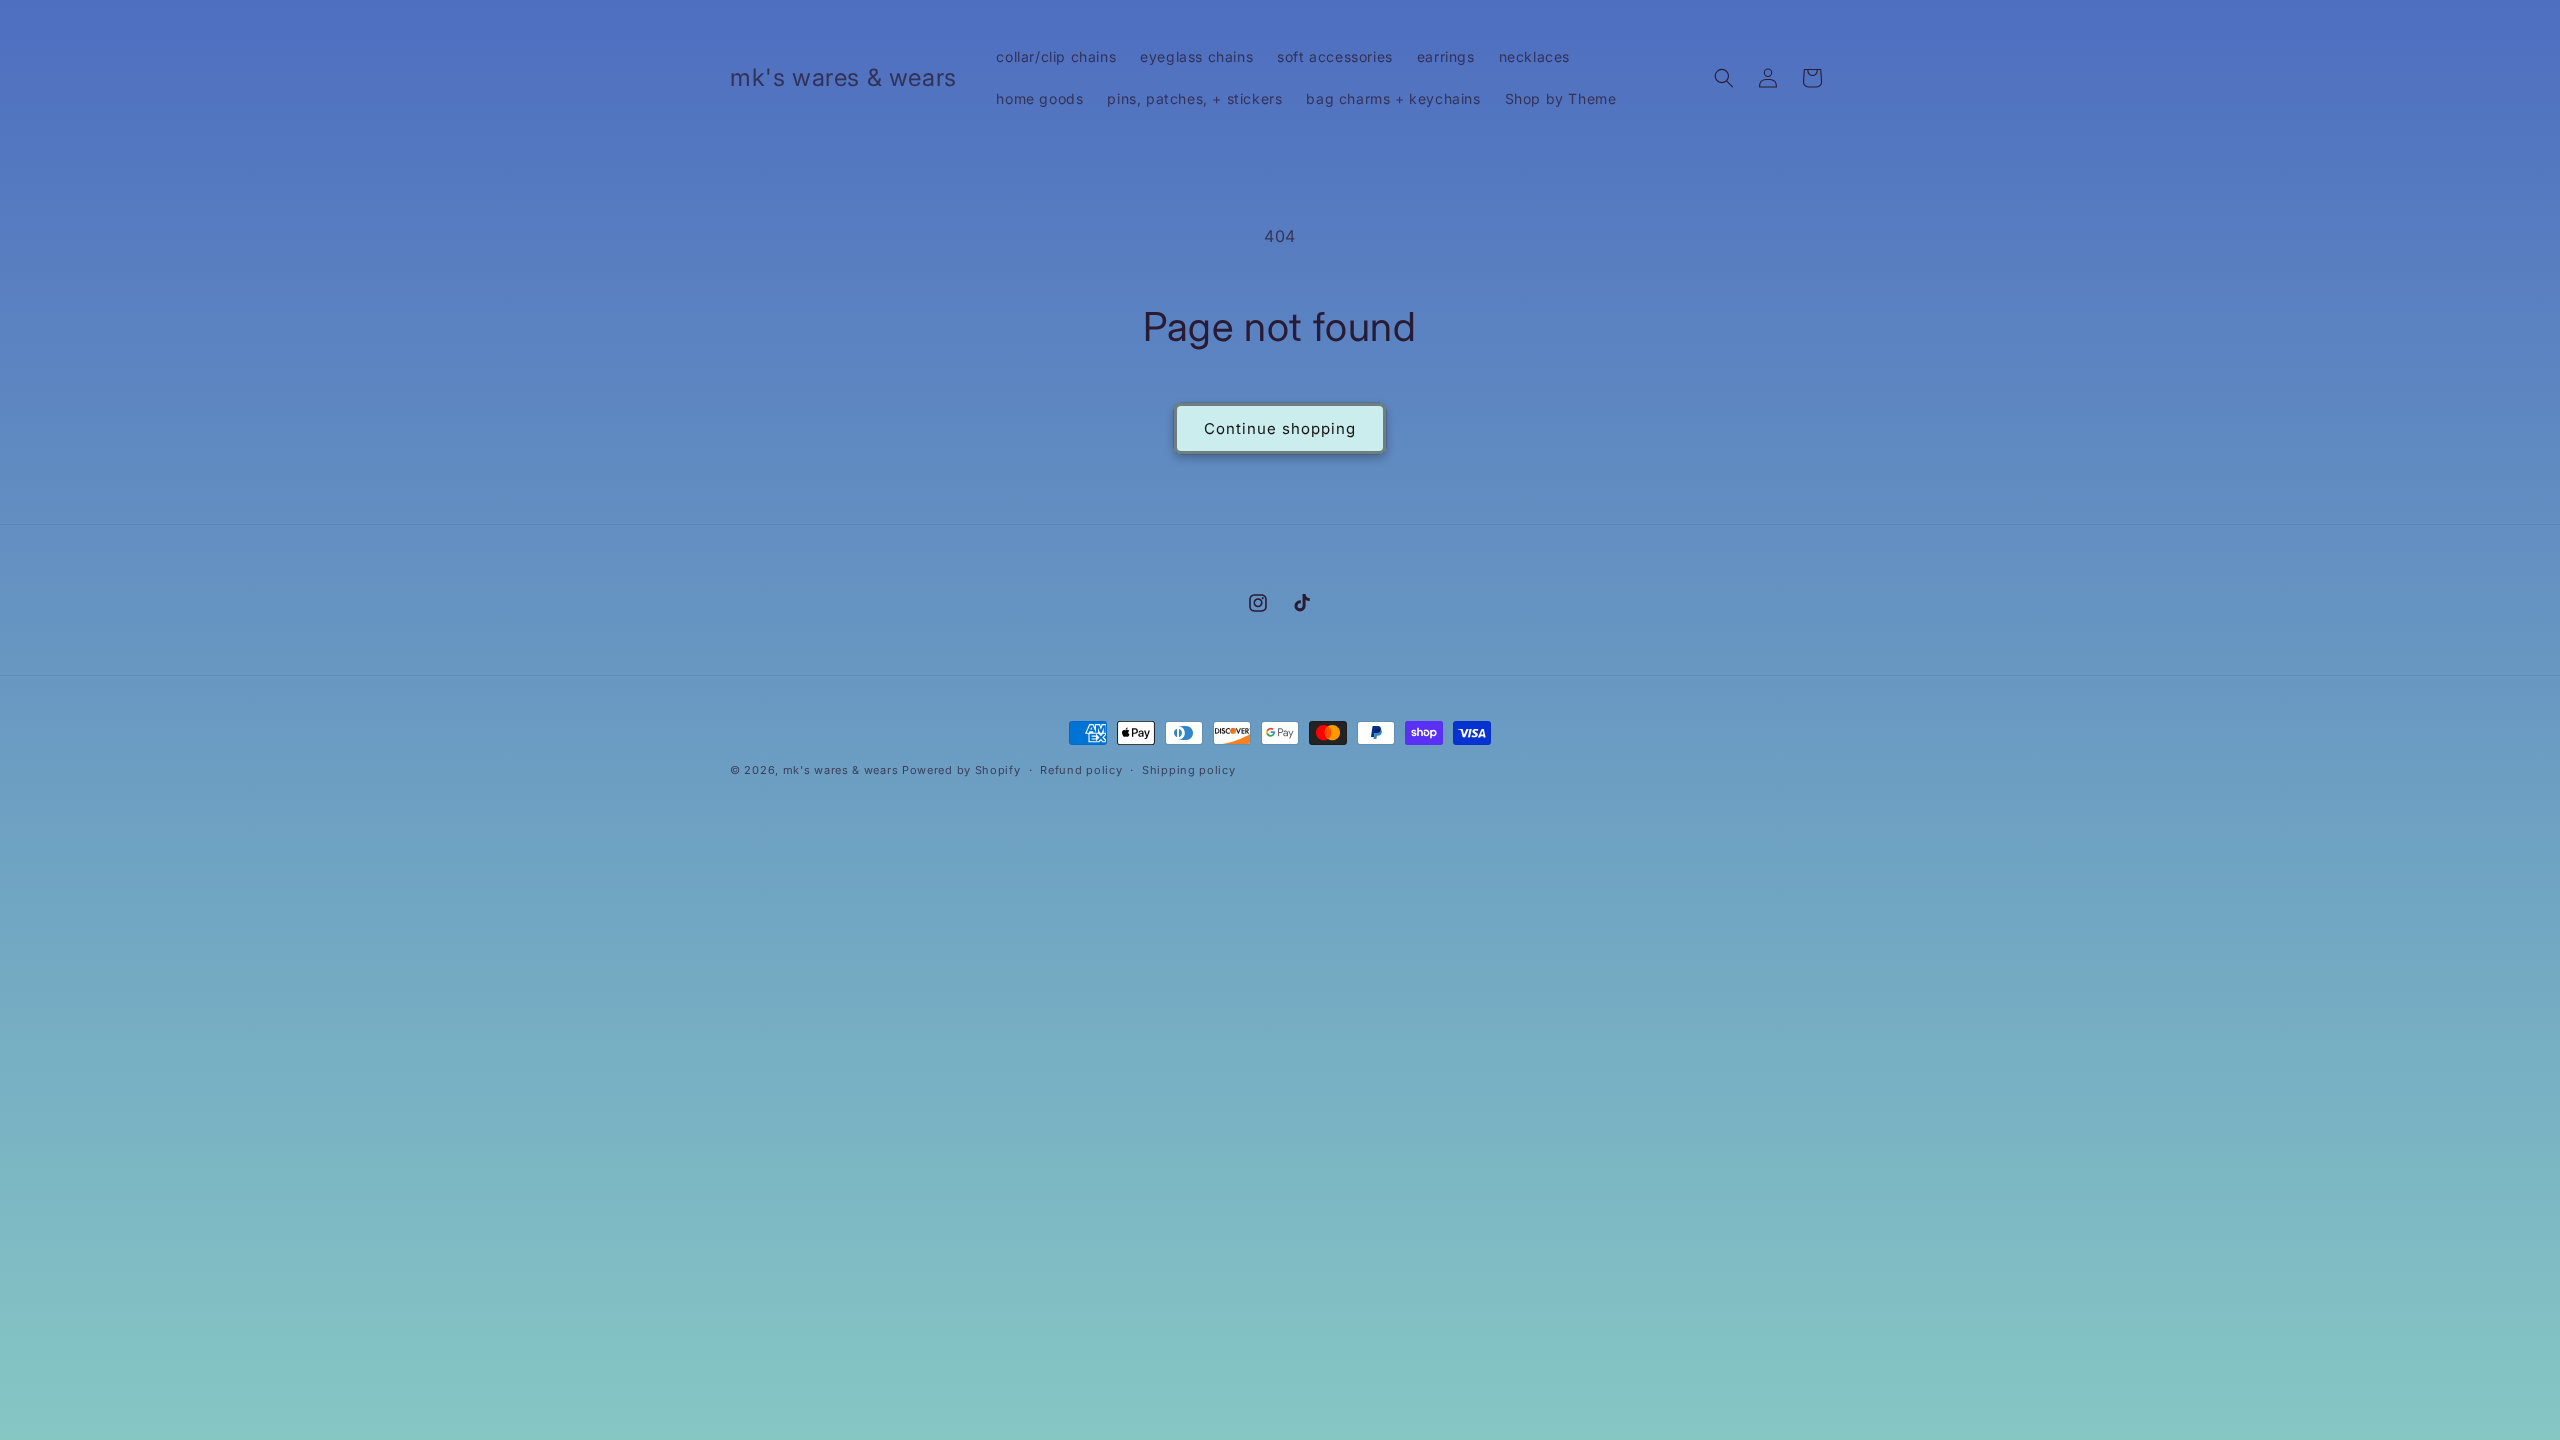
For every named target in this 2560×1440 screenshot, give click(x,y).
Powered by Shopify (961, 770)
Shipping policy (1189, 770)
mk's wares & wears (842, 770)
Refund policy (1081, 770)
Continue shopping (1280, 428)
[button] (1724, 78)
